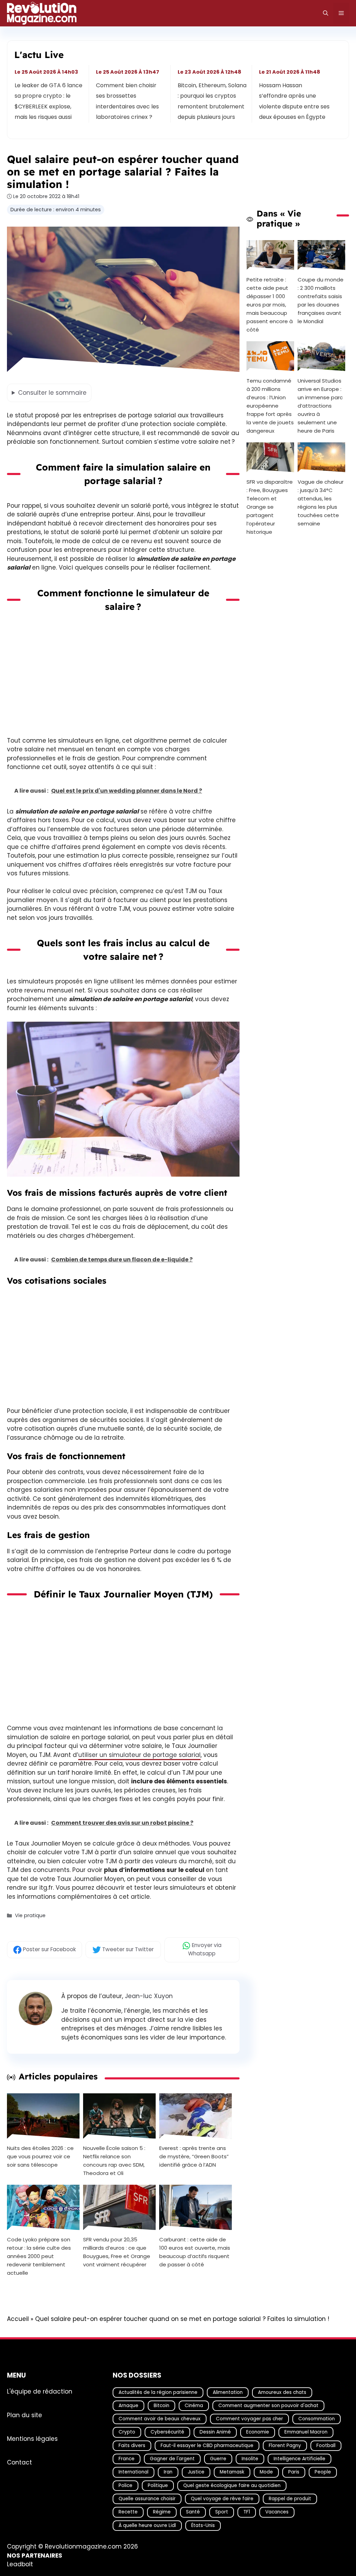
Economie (258, 2432)
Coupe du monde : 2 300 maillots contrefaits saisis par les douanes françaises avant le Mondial (321, 300)
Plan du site (25, 2415)
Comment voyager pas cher (249, 2419)
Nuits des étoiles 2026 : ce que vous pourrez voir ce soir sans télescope (40, 2156)
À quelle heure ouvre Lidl (147, 2525)
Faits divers (132, 2446)
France (127, 2459)
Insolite (250, 2459)
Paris (294, 2472)
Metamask (232, 2472)
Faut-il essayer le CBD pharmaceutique (207, 2446)
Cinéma (194, 2406)
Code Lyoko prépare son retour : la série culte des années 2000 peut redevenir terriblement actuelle (39, 2256)
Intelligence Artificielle (300, 2459)
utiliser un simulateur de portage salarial (139, 1755)
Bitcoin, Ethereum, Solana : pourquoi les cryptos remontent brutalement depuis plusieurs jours (212, 101)
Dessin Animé (215, 2432)
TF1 (247, 2512)
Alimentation (228, 2392)
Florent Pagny (285, 2446)
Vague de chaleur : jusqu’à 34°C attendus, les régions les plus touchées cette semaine (321, 503)
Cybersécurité (167, 2432)
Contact (19, 2462)
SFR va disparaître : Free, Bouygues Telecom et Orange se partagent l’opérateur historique (270, 507)
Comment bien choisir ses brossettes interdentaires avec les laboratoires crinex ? (128, 101)
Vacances (277, 2512)
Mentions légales (32, 2439)
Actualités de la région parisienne (158, 2392)
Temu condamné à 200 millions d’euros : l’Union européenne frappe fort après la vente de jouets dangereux (270, 406)
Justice (196, 2472)
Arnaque (128, 2406)
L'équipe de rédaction (40, 2391)
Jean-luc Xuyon (149, 1996)
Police (126, 2485)
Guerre (218, 2459)
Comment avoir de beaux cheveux (160, 2419)
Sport (222, 2512)
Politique (158, 2485)
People (323, 2472)
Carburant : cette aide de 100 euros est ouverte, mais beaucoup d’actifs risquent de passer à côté (195, 2252)
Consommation (317, 2419)
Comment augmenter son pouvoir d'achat (268, 2406)
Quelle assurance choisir (147, 2499)
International (133, 2472)
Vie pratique (30, 1915)
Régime (162, 2512)
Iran (168, 2472)
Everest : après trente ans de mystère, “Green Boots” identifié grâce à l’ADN (194, 2156)
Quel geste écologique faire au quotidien (232, 2485)
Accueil (18, 2319)
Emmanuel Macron (306, 2432)
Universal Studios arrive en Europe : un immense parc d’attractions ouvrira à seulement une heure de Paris (320, 406)
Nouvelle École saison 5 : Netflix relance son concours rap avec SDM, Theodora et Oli (114, 2161)
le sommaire (52, 393)
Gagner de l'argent (172, 2459)
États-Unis (203, 2525)
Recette (128, 2512)
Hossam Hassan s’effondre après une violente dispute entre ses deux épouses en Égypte (294, 101)
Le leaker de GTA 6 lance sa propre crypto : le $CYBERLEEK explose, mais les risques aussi (48, 101)
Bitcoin (161, 2406)
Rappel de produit (290, 2499)
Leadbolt (20, 2565)
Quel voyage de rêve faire (222, 2499)
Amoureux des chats (282, 2392)
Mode (266, 2472)
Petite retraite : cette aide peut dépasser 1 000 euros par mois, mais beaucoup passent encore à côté (270, 305)
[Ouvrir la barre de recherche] (326, 13)
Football (326, 2446)
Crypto (127, 2432)
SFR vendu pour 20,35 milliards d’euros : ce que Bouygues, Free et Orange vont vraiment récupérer (117, 2252)
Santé (193, 2512)
